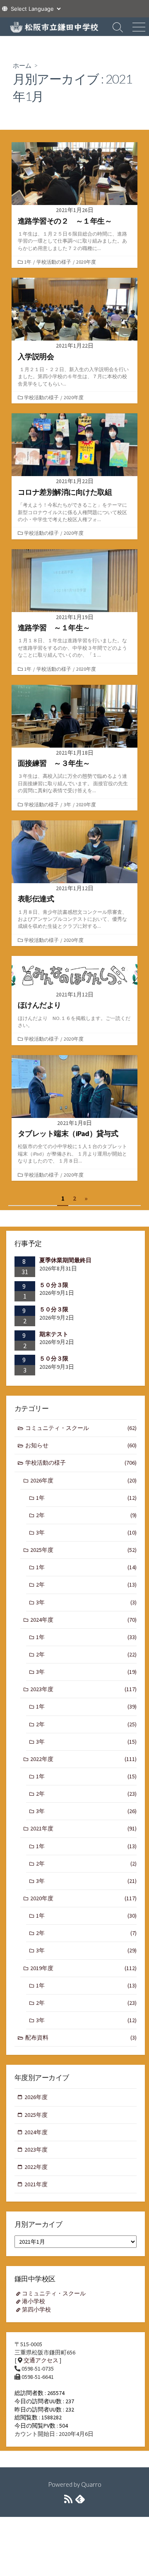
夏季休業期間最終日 (65, 1260)
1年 (28, 262)
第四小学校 (36, 2309)
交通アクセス (41, 2360)
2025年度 (83, 1550)
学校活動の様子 (54, 262)
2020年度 (86, 262)
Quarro (91, 2484)
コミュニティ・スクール (81, 1428)
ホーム (22, 65)
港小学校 (34, 2301)
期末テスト (54, 1334)
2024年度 (83, 1620)
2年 (86, 1515)
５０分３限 (54, 1285)
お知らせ (81, 1445)
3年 (67, 804)
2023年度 (83, 1689)
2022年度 (83, 1759)
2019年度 (83, 1968)
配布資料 (81, 2037)
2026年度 (83, 1480)
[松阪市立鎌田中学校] (54, 27)
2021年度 (83, 1828)
